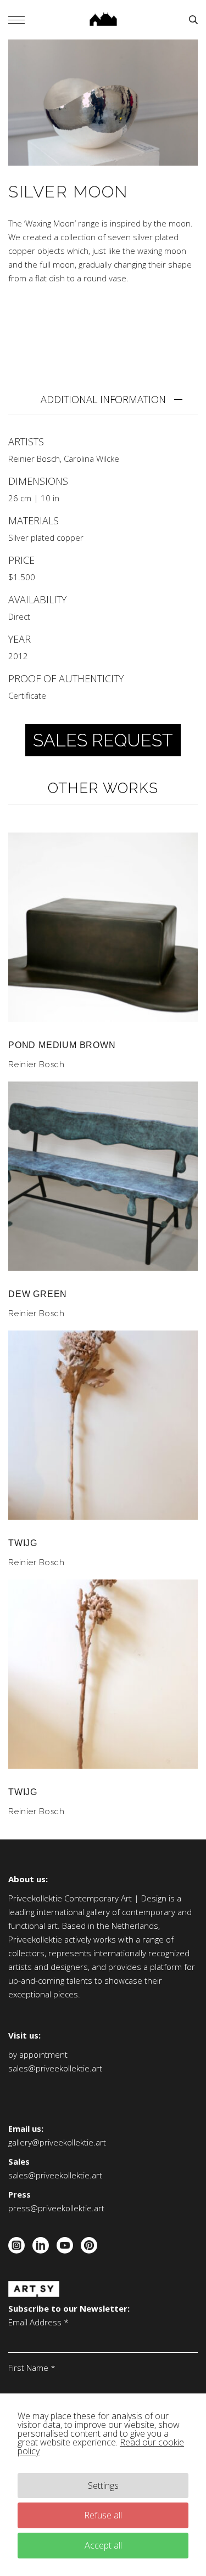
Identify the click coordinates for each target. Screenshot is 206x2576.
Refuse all (103, 2515)
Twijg (23, 1543)
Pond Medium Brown (62, 1045)
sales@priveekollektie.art (55, 2068)
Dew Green (38, 1294)
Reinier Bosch (34, 458)
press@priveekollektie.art (56, 2208)
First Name (32, 2368)
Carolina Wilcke (91, 458)
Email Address (38, 2322)
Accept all (103, 2545)
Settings (103, 2486)
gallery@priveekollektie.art (57, 2142)
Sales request (103, 740)
